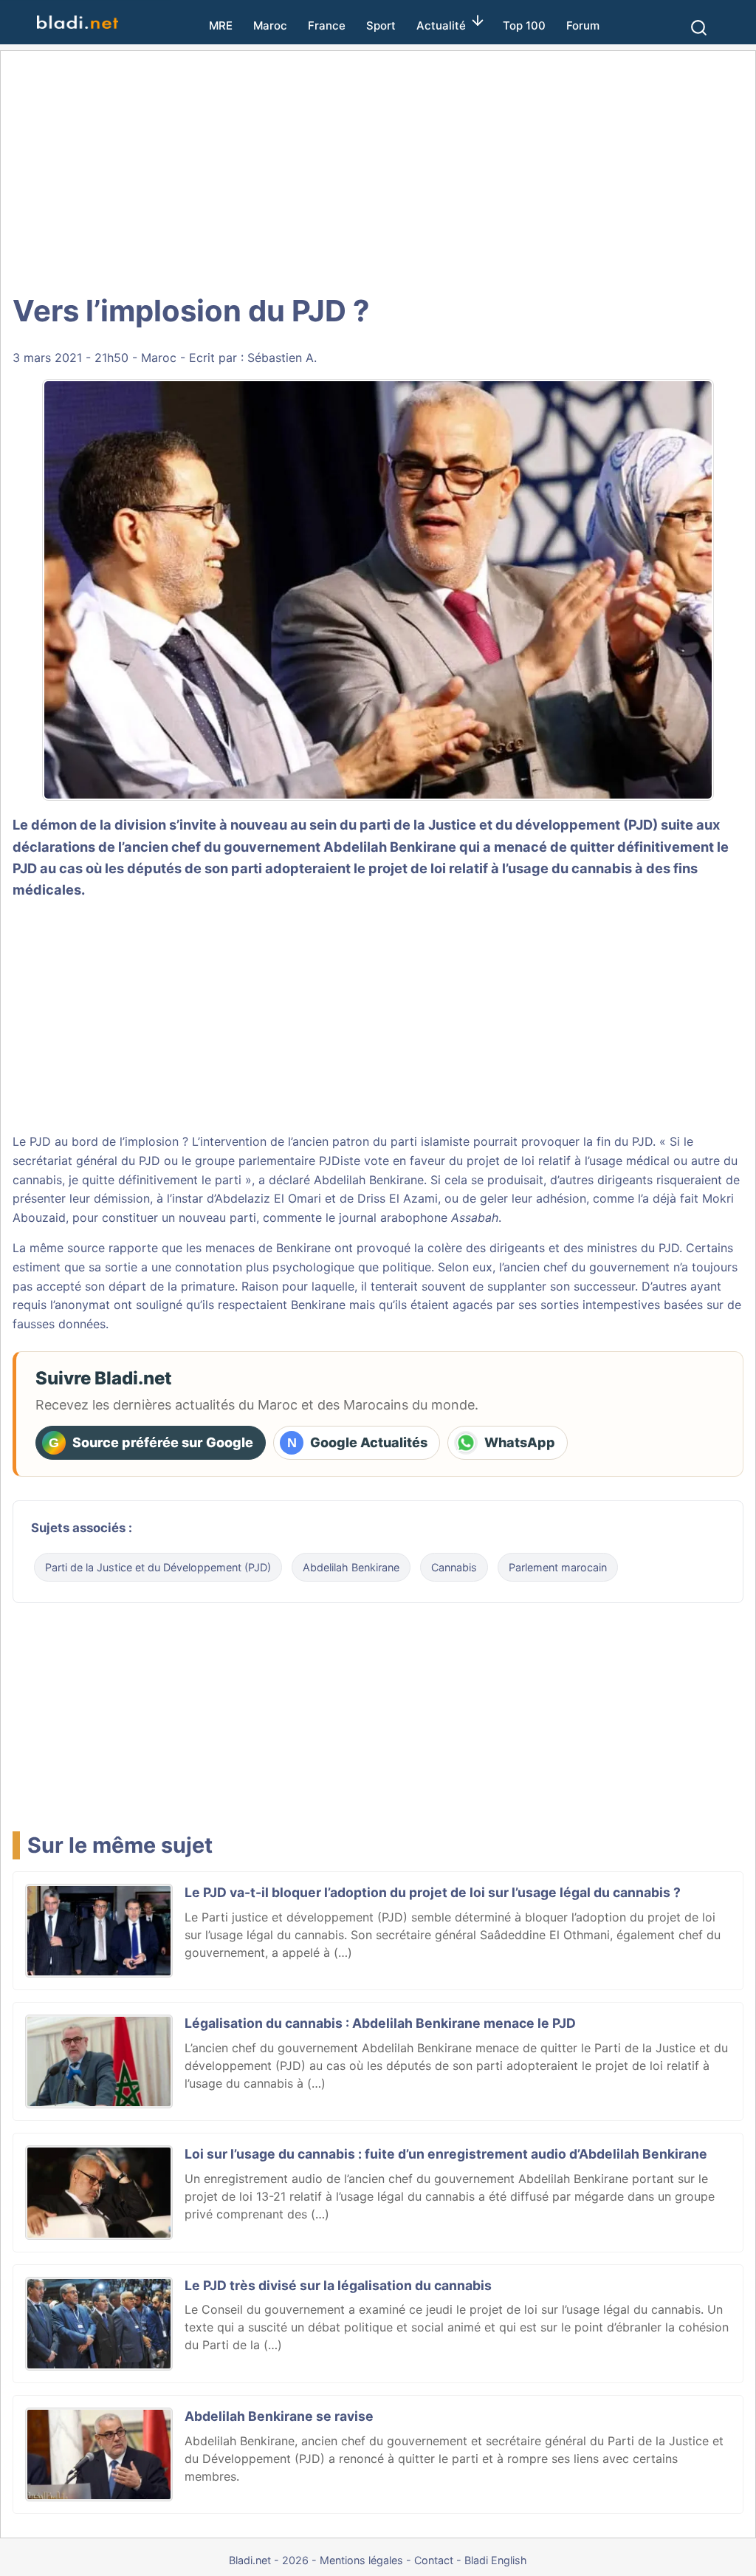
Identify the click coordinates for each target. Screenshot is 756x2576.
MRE (221, 25)
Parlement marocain (558, 1567)
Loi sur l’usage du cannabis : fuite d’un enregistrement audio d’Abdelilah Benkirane (446, 2154)
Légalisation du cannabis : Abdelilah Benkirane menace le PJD (380, 2023)
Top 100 (524, 25)
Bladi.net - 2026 (269, 2560)
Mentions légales (361, 2560)
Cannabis (454, 1567)
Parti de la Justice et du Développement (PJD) (158, 1567)
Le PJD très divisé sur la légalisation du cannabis (338, 2285)
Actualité (441, 25)
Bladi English (496, 2560)
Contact (434, 2560)
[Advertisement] (378, 170)
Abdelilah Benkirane (390, 847)
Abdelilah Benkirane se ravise (279, 2416)
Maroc (270, 25)
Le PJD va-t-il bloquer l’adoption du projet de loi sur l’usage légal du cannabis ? (433, 1892)
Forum (583, 25)
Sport (381, 25)
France (327, 25)
